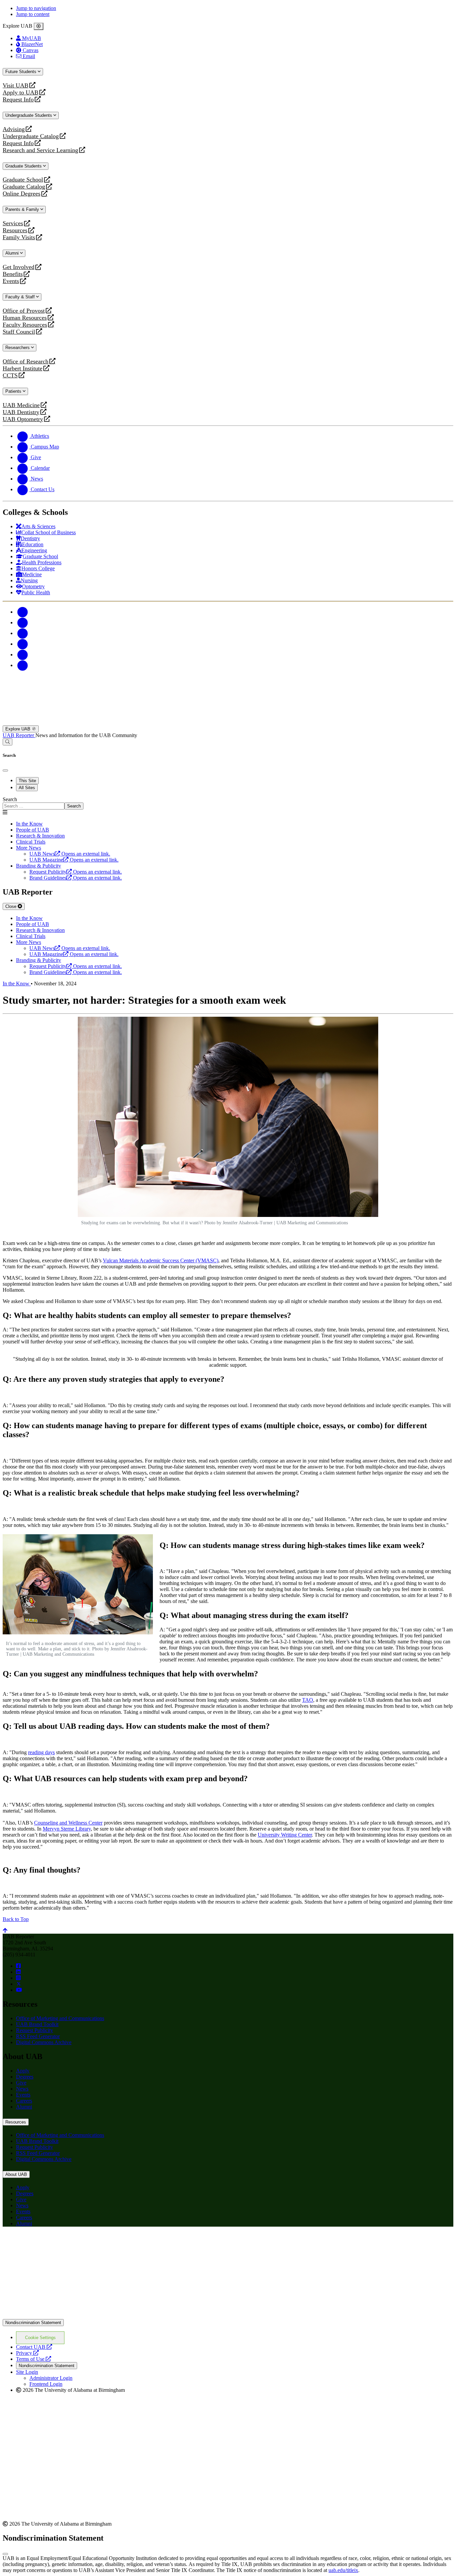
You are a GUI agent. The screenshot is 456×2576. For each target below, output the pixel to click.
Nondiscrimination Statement (33, 2323)
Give (21, 2083)
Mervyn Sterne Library (67, 1829)
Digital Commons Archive (44, 2042)
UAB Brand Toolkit (37, 2024)
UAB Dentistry (21, 412)
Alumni (13, 253)
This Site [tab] (27, 781)
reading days (41, 1752)
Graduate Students (24, 166)
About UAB (16, 2174)
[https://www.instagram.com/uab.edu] (18, 1978)
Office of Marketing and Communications (60, 2018)
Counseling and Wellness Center (68, 1823)
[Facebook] (23, 612)
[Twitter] (23, 622)
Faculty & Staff (21, 297)
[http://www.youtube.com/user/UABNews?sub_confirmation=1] (19, 1990)
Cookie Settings (40, 2338)
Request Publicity (35, 2030)
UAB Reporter (19, 735)
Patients (14, 391)
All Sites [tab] (27, 788)
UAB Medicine (21, 405)
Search (10, 799)
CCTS (12, 376)
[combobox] (34, 806)
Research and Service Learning (40, 150)
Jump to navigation (36, 8)
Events (12, 281)
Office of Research (26, 362)
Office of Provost (24, 311)
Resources (15, 230)
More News (29, 848)
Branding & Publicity (39, 866)
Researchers (18, 348)
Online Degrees (22, 194)
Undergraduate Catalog (31, 136)
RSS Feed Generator (38, 2036)
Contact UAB (34, 2347)
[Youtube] (23, 644)
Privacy (27, 2353)
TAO (308, 1700)
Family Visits (19, 237)
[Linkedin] (23, 665)
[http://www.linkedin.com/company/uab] (18, 1972)
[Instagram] (23, 633)
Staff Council (19, 332)
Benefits (13, 274)
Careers (24, 2101)
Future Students (22, 72)
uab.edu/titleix (343, 2570)
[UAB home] (228, 722)
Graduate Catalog (24, 187)
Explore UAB (19, 729)
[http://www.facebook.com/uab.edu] (18, 1966)
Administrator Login (51, 2378)
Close (12, 906)
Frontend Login (46, 2384)
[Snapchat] (23, 655)
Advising (14, 129)
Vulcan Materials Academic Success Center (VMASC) (161, 1260)
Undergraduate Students (29, 115)
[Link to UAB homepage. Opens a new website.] (61, 2242)
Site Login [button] (27, 2372)
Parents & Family (23, 209)
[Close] (39, 26)
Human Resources (25, 318)
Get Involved (19, 267)
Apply (23, 2071)
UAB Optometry (23, 419)
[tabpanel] (228, 803)
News (22, 2089)
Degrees (25, 2077)
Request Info (18, 100)
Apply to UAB (21, 93)
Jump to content (33, 14)
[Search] (8, 742)
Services (13, 223)
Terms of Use (34, 2359)
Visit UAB (16, 86)
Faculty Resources (25, 325)
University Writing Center (285, 1835)
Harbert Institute (23, 369)
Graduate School (23, 180)
